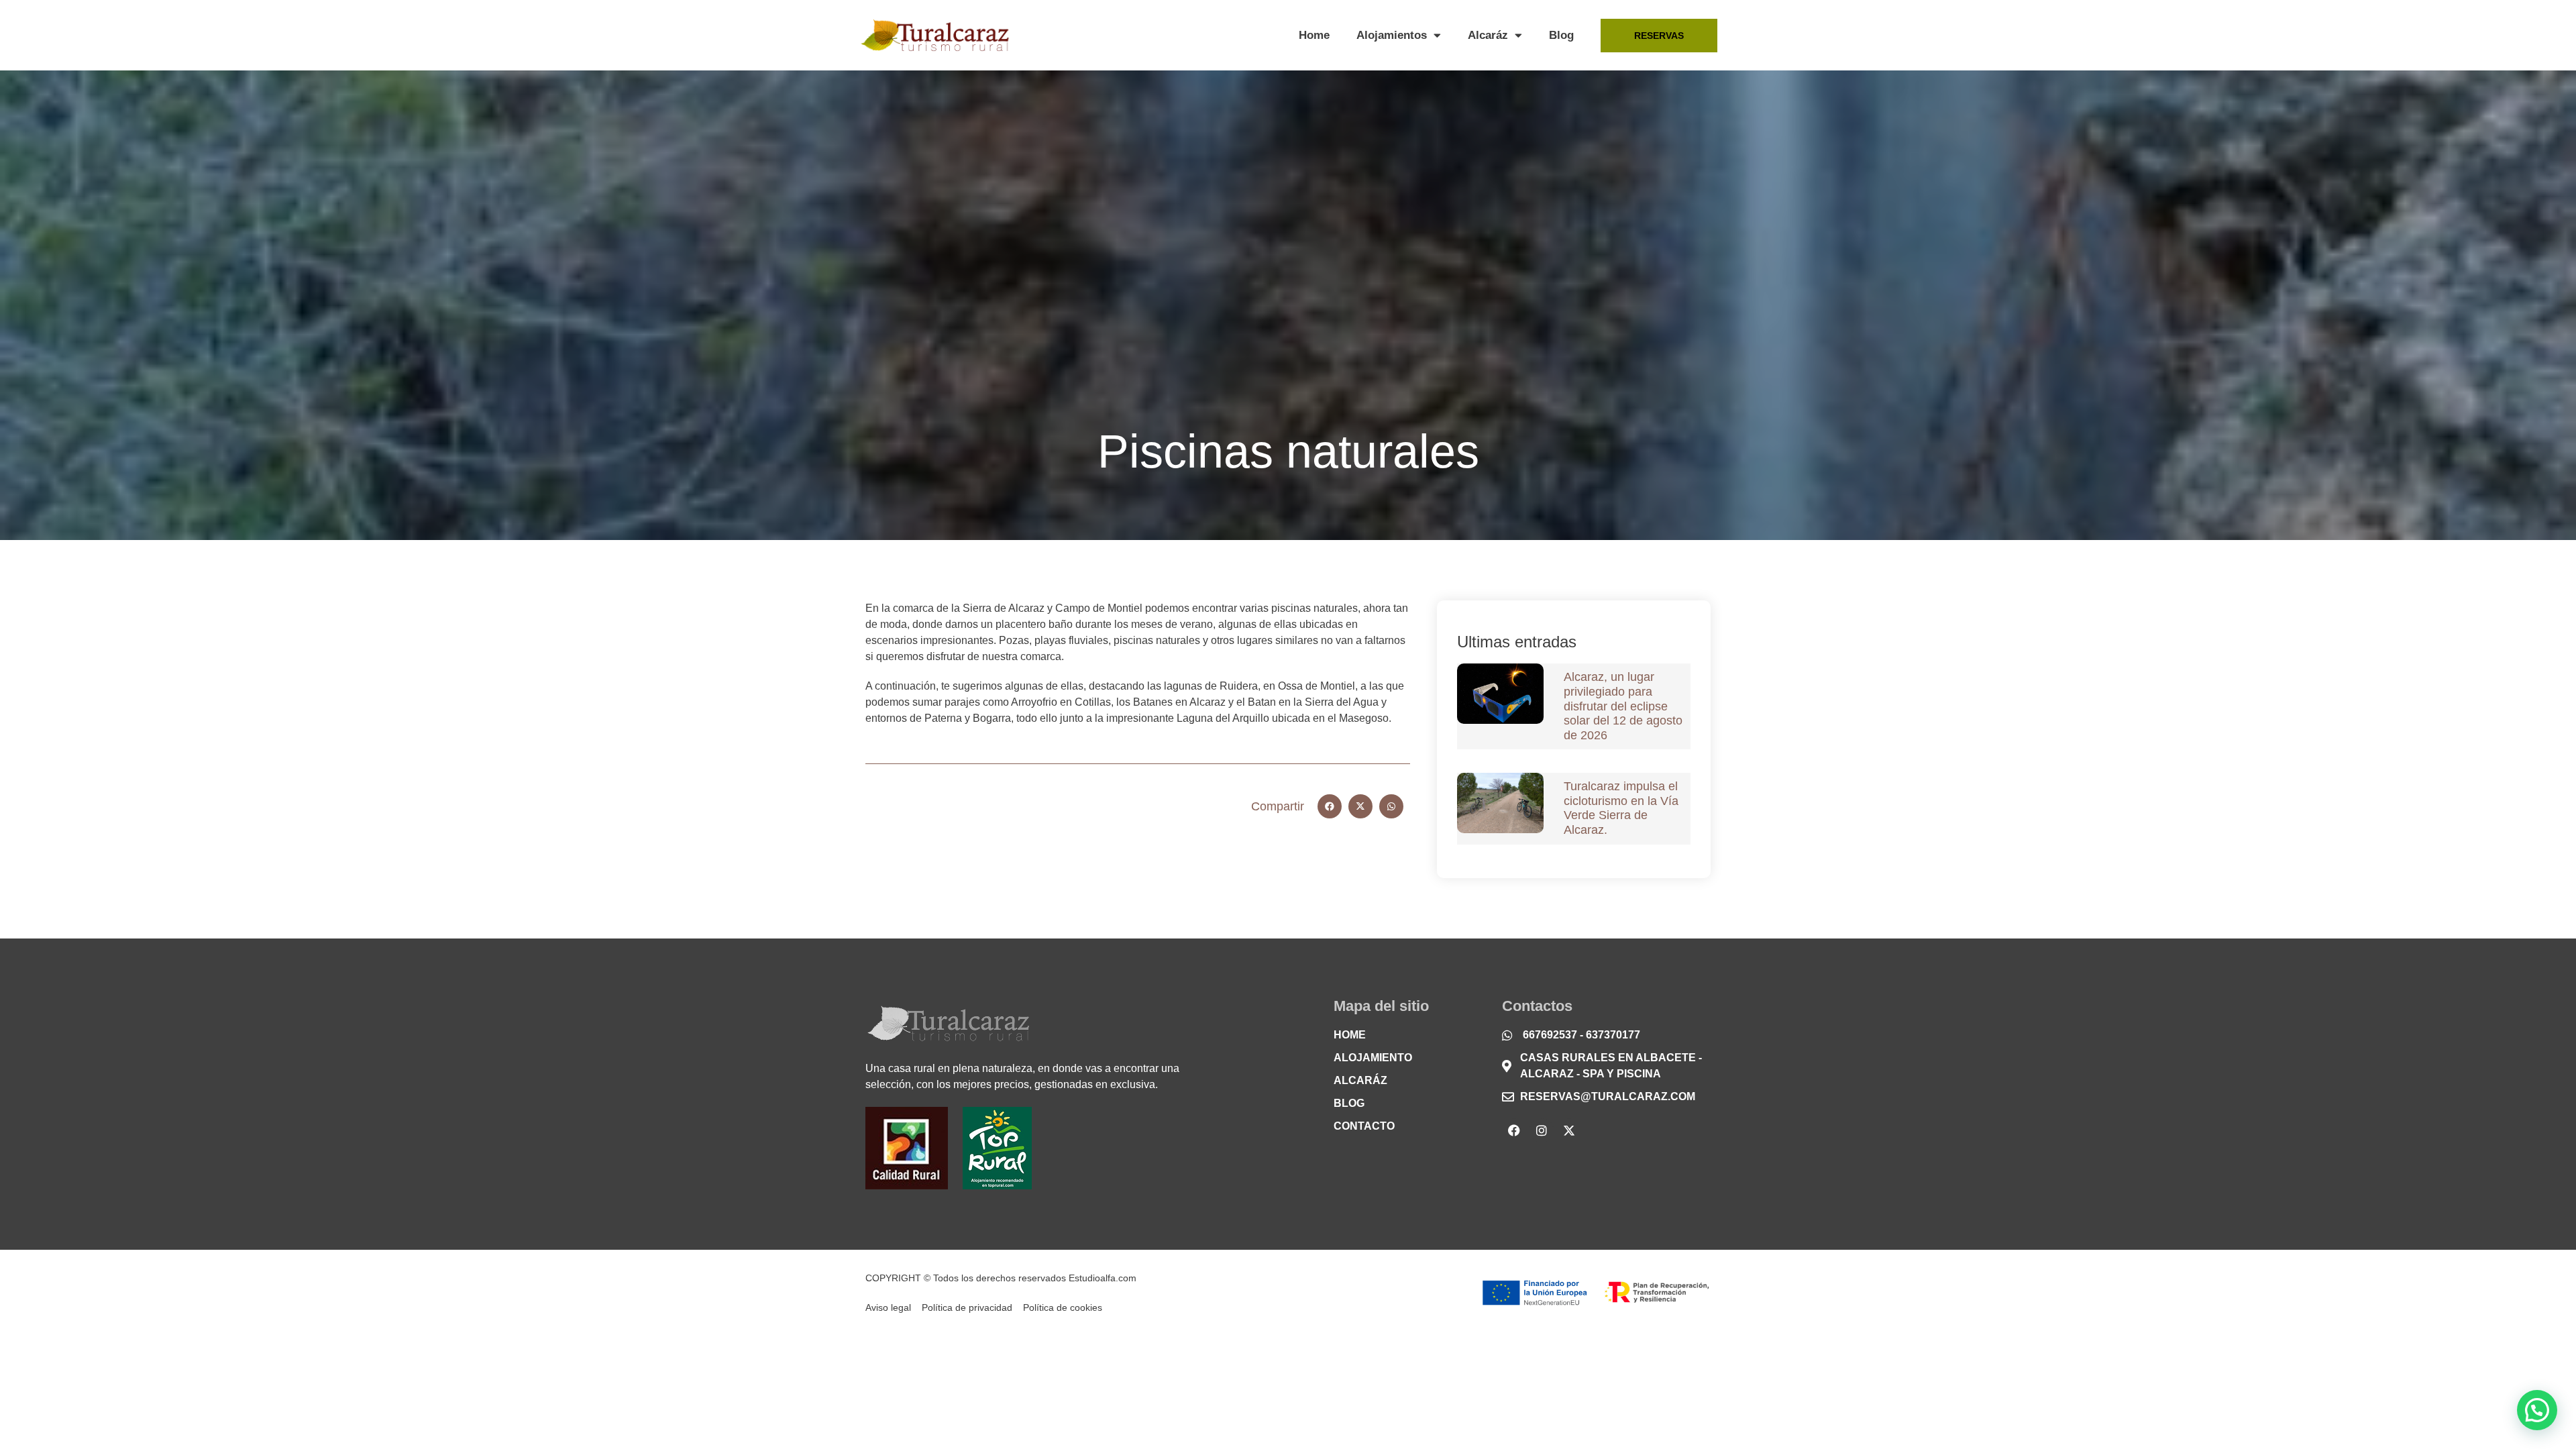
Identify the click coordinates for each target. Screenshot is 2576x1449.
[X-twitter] (1569, 1130)
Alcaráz (1488, 35)
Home (1314, 35)
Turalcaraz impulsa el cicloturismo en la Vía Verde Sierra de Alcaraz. (1621, 808)
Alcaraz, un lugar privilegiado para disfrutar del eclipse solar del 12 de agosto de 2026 (1623, 706)
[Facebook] (1514, 1130)
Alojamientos (1392, 35)
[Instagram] (1542, 1130)
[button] (1330, 806)
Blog (1561, 35)
